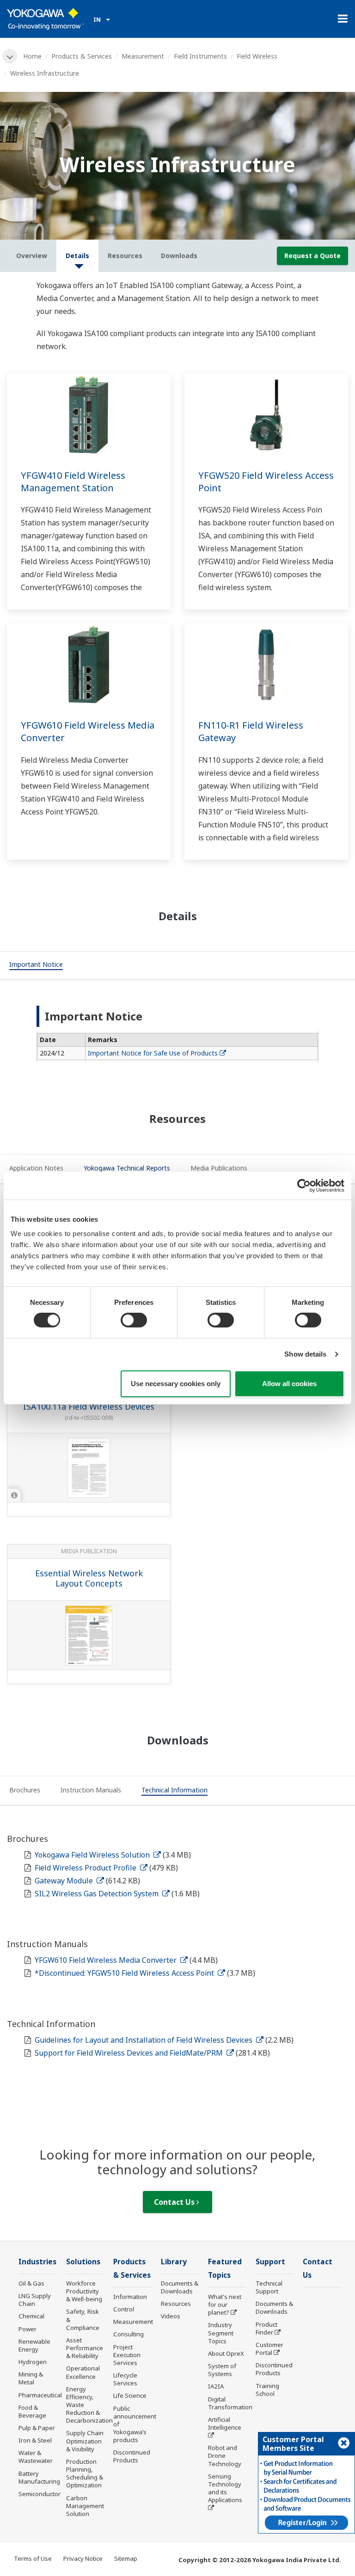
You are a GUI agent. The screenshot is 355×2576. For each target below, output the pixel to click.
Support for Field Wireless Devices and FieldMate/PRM (130, 2053)
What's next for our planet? (225, 2305)
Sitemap (126, 2558)
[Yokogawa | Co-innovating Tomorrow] (46, 19)
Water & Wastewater (36, 2457)
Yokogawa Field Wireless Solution (93, 1855)
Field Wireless (257, 56)
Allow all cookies (289, 1384)
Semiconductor (40, 2494)
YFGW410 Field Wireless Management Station (73, 482)
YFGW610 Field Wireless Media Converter (88, 731)
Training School (267, 2390)
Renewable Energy (34, 2345)
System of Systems (222, 2370)
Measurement (143, 56)
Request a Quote (312, 256)
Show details (305, 1354)
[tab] (36, 965)
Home (32, 56)
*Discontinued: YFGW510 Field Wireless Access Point (125, 1973)
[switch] (134, 1320)
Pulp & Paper (37, 2428)
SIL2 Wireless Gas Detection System (98, 1894)
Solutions (83, 2262)
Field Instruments (200, 56)
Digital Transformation (230, 2403)
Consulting (129, 2334)
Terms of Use (33, 2558)
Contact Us (175, 2202)
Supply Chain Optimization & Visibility (85, 2441)
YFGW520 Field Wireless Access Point (266, 482)
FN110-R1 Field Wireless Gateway (251, 731)
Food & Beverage (32, 2411)
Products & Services (82, 56)
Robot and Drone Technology (225, 2455)
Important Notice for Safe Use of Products (153, 1053)
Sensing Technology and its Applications (225, 2488)
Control (124, 2309)
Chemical (31, 2316)
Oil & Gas (31, 2283)
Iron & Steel (35, 2440)
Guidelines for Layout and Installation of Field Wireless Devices (144, 2040)
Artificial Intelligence (225, 2423)
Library (174, 2262)
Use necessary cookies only (176, 1384)
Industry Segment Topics (221, 2333)
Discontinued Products (132, 2456)
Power (28, 2329)
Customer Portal (269, 2349)
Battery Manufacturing (39, 2477)
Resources (176, 2304)
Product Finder (266, 2328)
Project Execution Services (127, 2355)
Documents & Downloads (180, 2287)
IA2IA (216, 2386)
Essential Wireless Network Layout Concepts (89, 1578)
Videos (171, 2316)
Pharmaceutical (40, 2395)
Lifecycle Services (125, 2379)
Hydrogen (33, 2362)
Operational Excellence (83, 2372)
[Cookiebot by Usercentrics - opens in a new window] (304, 1185)
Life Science (130, 2395)
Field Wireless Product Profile (86, 1868)
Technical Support (269, 2287)
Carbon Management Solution (85, 2506)
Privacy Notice (83, 2558)
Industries (37, 2262)
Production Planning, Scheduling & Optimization (85, 2473)
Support (270, 2262)
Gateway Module (65, 1881)
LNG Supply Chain (35, 2300)
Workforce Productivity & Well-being (84, 2291)
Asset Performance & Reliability (85, 2348)
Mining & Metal (31, 2378)
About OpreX (226, 2353)
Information (130, 2297)
